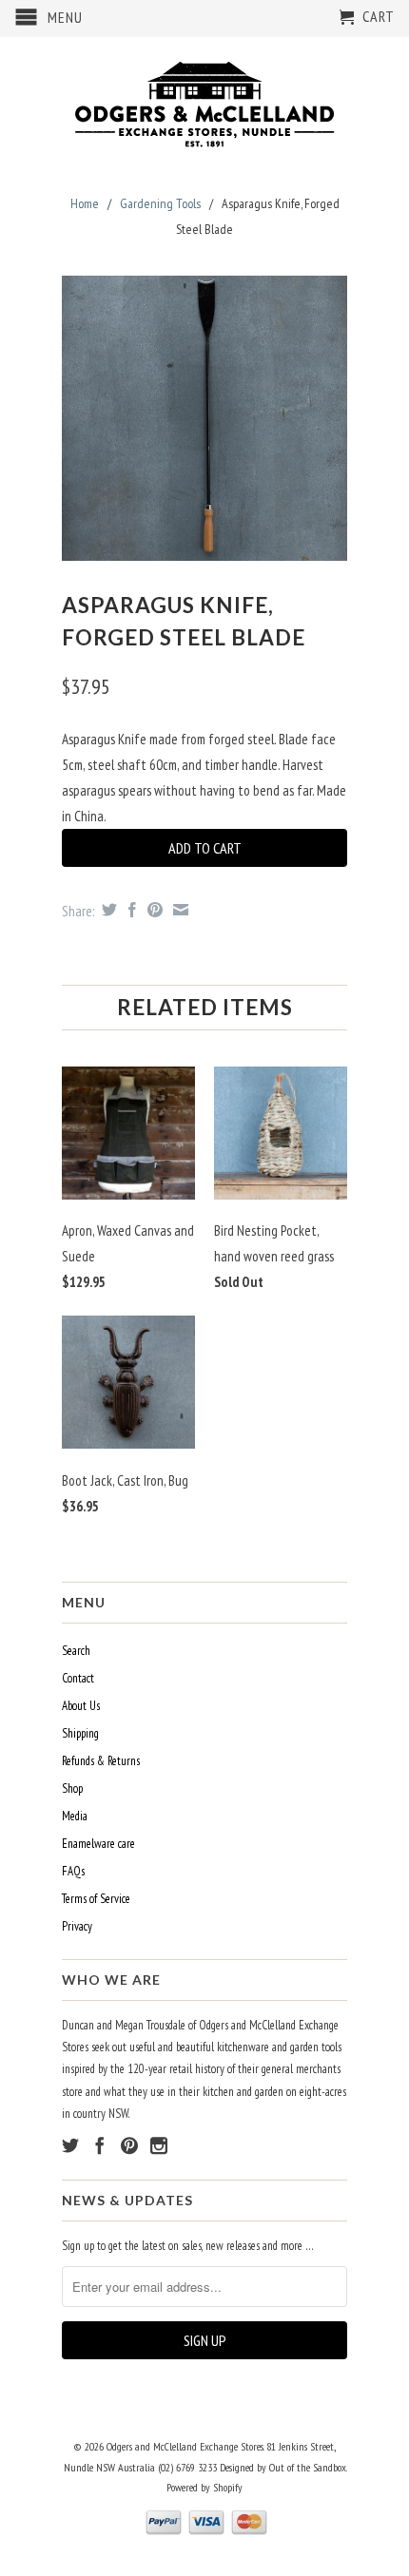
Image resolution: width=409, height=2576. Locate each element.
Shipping (80, 1733)
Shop (72, 1788)
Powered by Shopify (204, 2487)
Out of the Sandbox (308, 2467)
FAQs (73, 1871)
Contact (78, 1678)
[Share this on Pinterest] (153, 910)
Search (76, 1651)
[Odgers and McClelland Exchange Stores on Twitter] (70, 2145)
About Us (81, 1706)
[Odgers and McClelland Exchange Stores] (204, 100)
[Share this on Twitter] (107, 910)
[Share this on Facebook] (130, 910)
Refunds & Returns (101, 1761)
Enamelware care (98, 1844)
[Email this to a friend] (178, 910)
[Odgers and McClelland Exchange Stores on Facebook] (100, 2145)
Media (75, 1816)
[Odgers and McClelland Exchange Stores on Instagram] (159, 2145)
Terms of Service (96, 1899)
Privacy (77, 1926)
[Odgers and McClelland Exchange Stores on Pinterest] (129, 2145)
